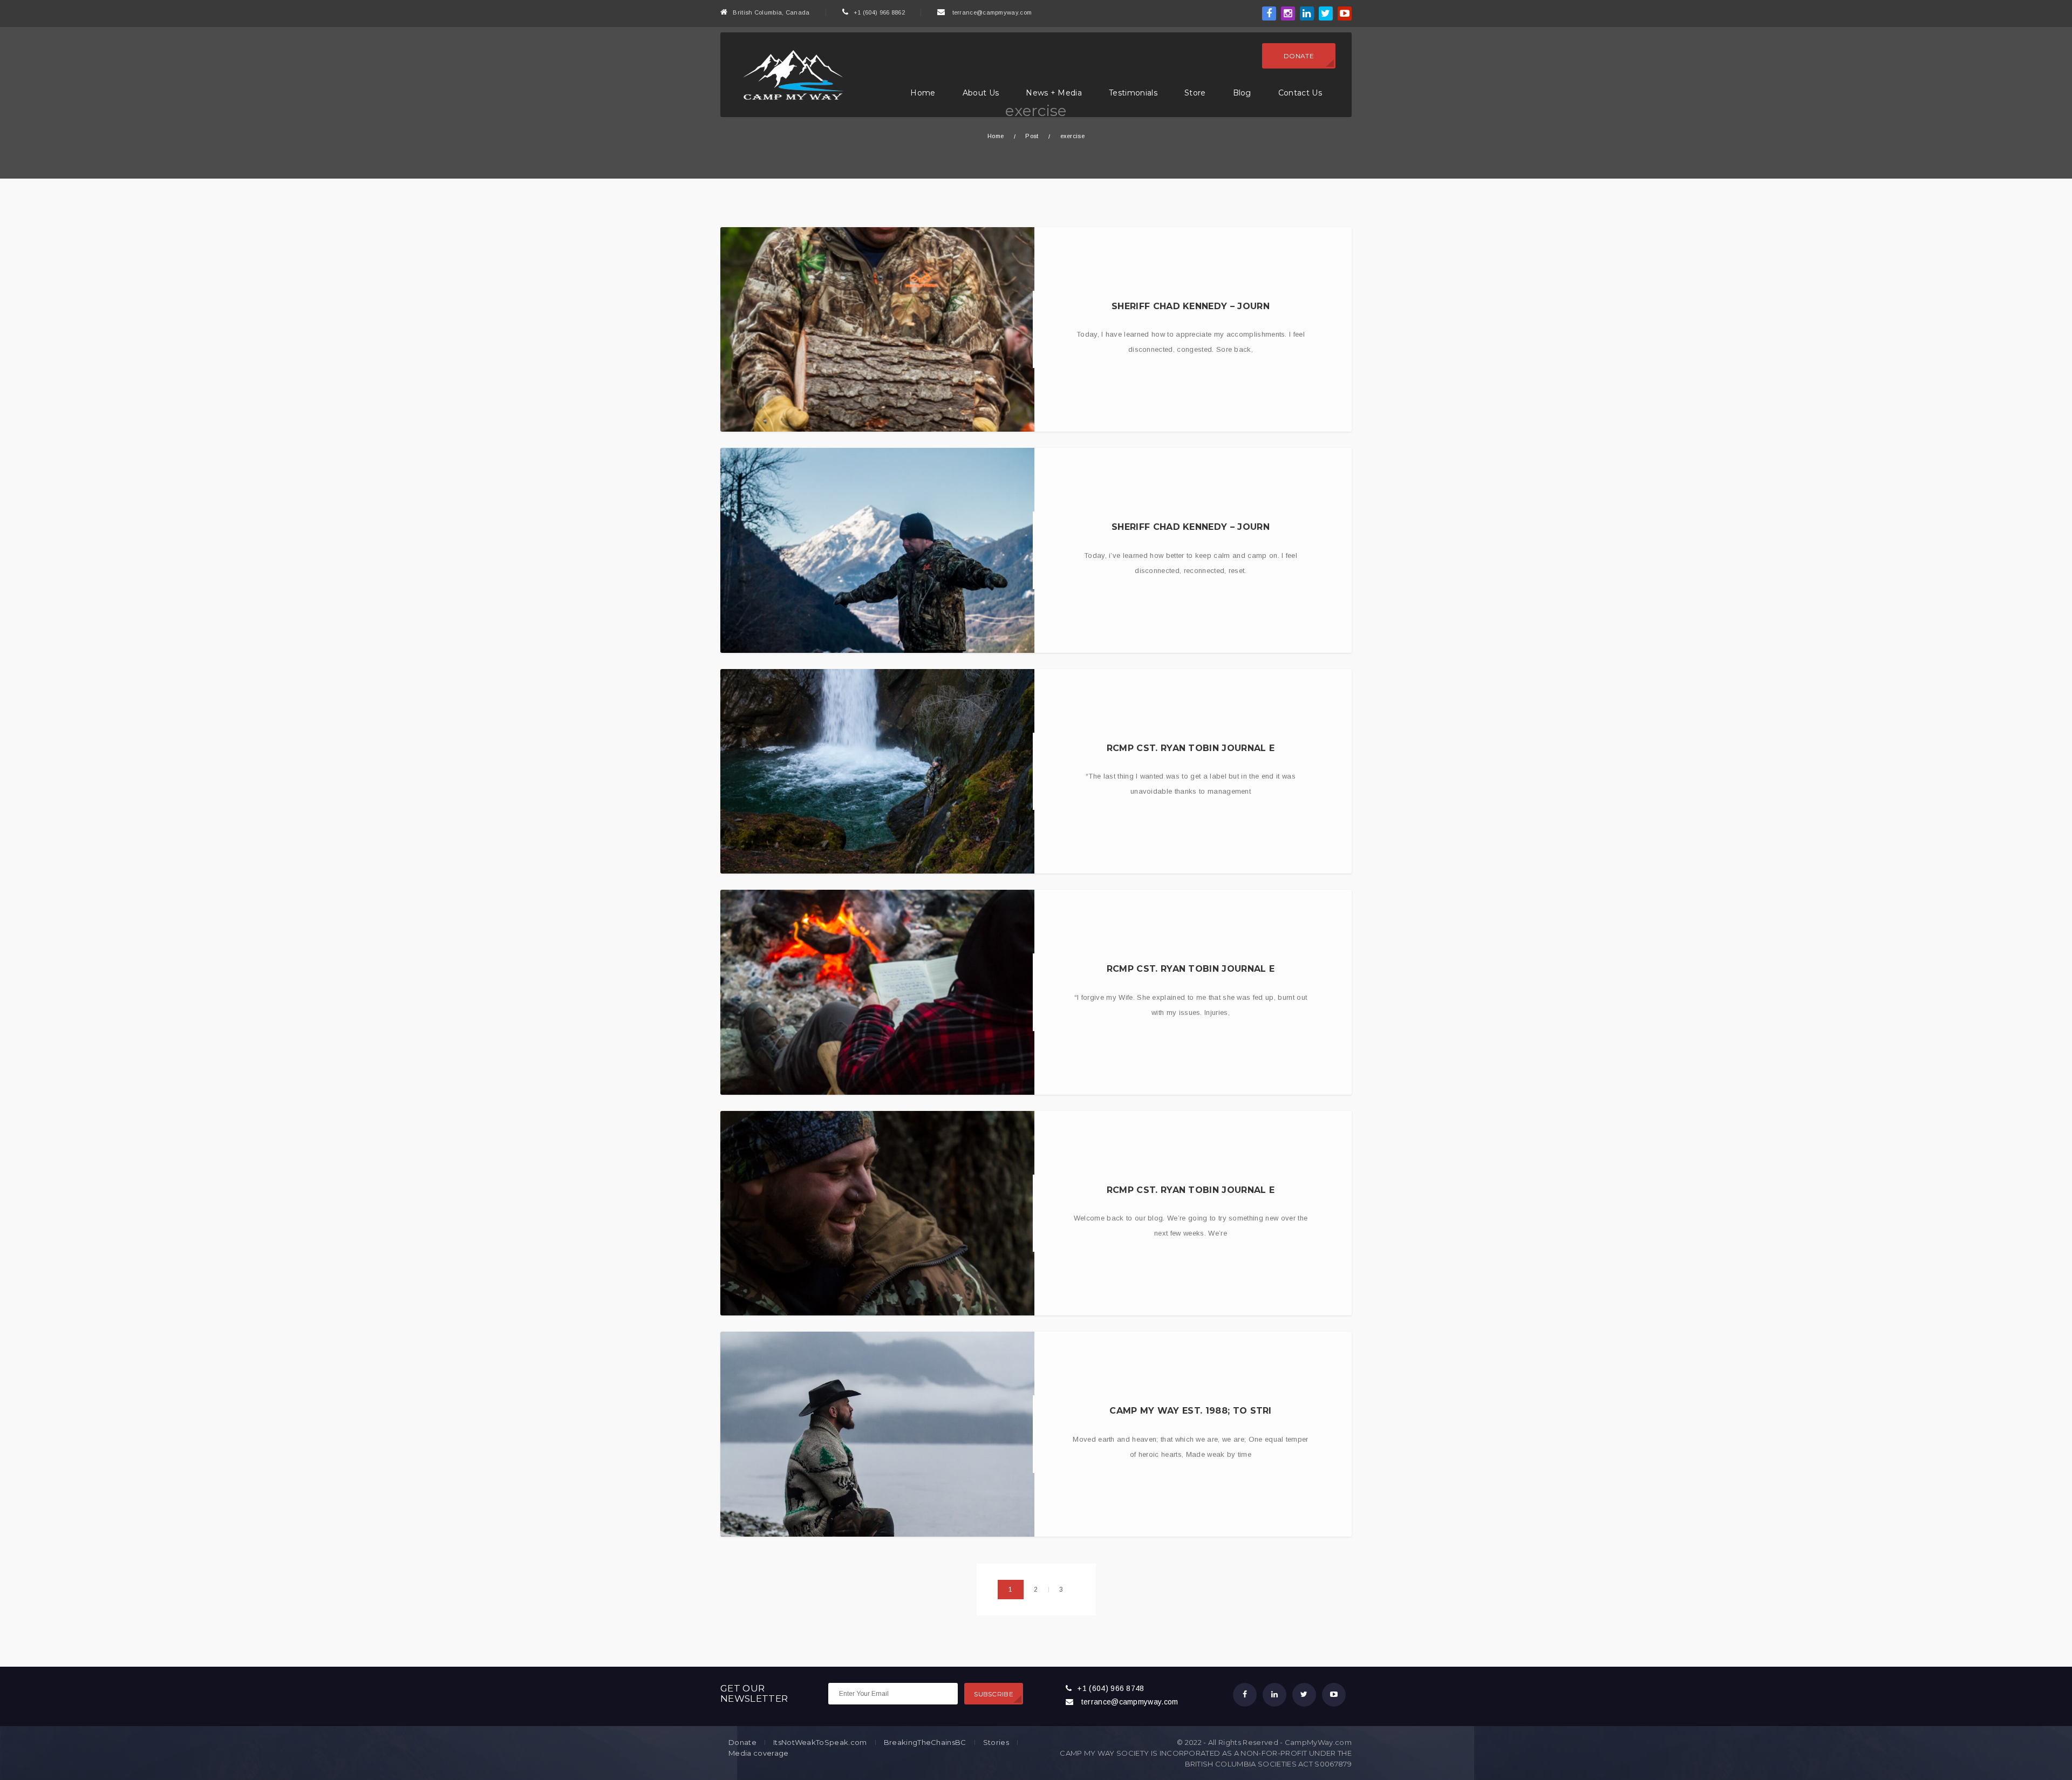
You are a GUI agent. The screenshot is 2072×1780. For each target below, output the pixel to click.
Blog (1242, 93)
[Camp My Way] (790, 74)
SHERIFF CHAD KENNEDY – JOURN (1191, 306)
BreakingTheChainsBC (925, 1743)
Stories (996, 1743)
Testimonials (1133, 93)
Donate (1299, 56)
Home (923, 93)
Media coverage (758, 1753)
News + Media (1054, 93)
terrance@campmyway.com (992, 12)
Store (1195, 93)
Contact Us (1300, 93)
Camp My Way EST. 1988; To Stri (1191, 1411)
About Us (981, 93)
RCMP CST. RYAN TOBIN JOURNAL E (1191, 748)
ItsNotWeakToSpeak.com (820, 1743)
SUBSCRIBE (994, 1694)
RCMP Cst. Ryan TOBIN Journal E (1191, 1190)
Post (1032, 136)
